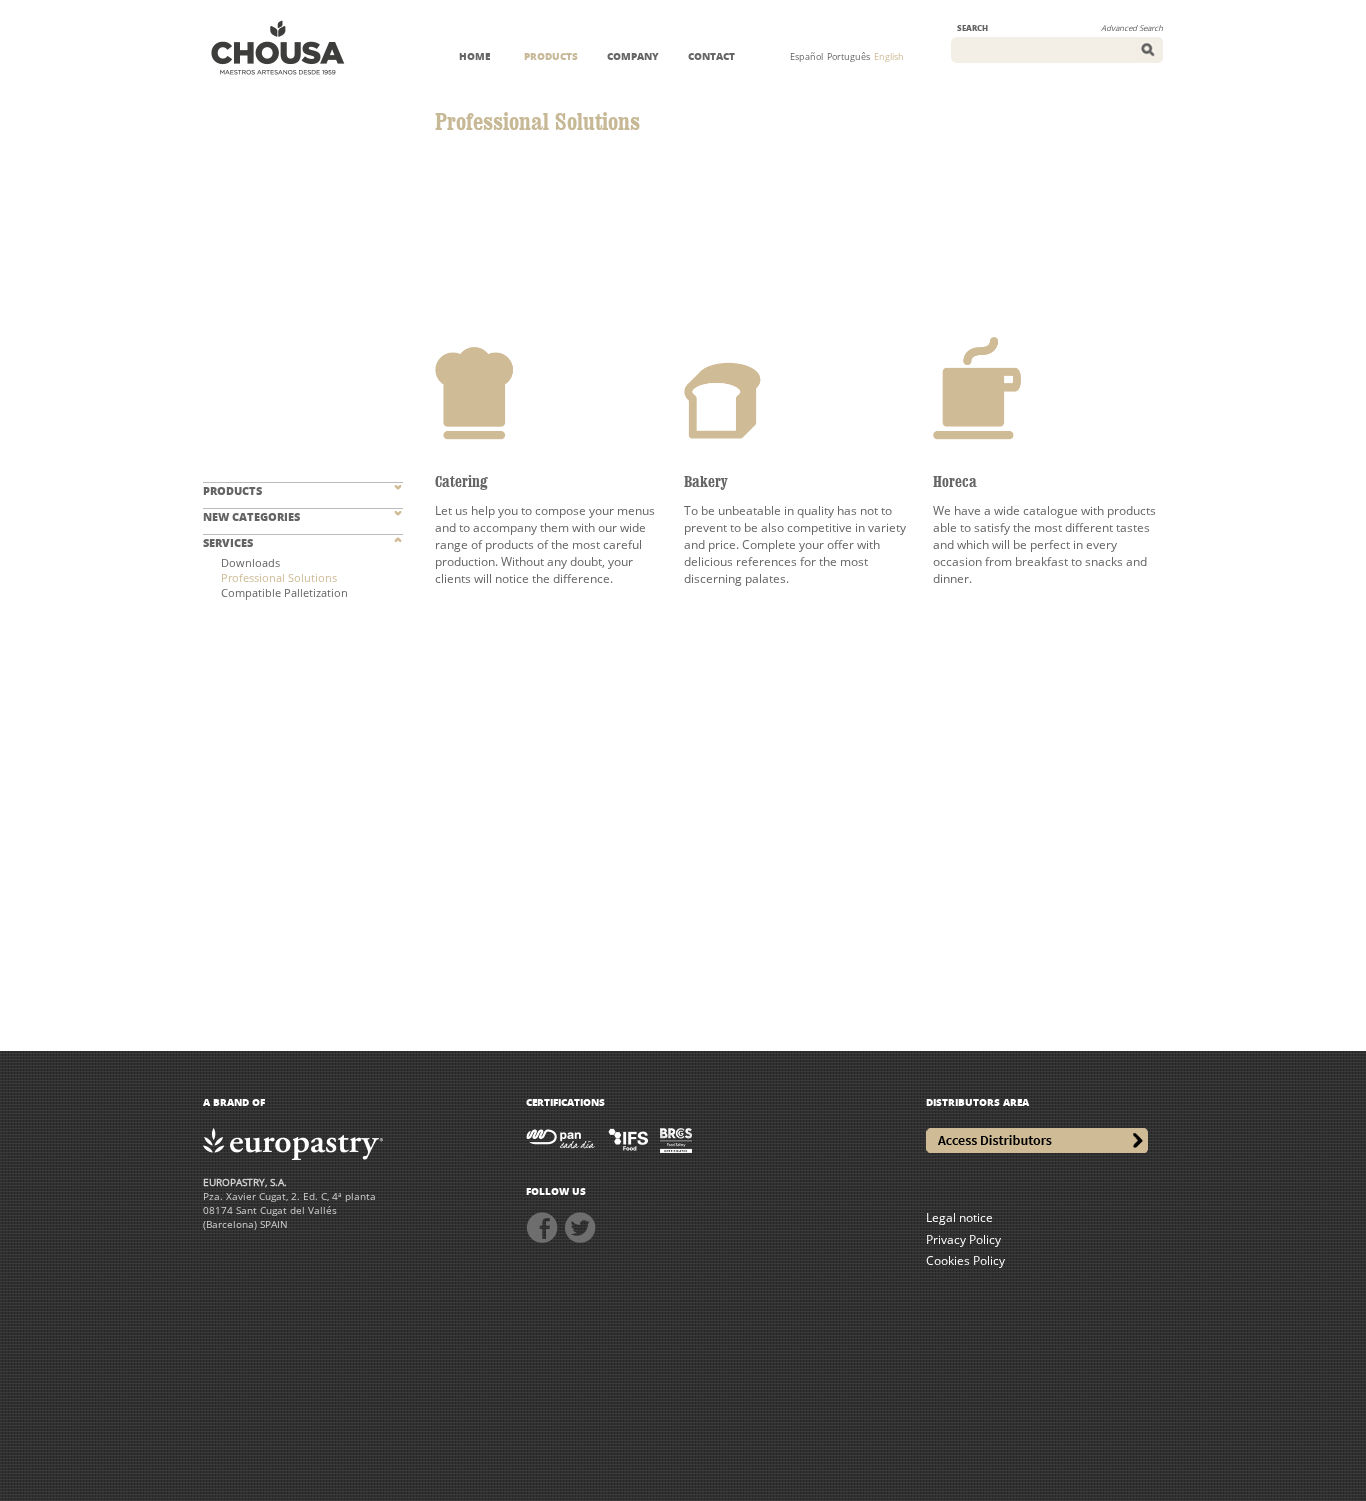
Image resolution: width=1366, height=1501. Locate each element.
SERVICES (228, 542)
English (889, 56)
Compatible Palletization (284, 592)
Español (806, 56)
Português (848, 56)
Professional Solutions (279, 577)
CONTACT (711, 56)
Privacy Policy (963, 1239)
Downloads (250, 562)
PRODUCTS (551, 56)
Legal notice (959, 1217)
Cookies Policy (965, 1260)
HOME (474, 56)
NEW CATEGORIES (251, 516)
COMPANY (633, 56)
